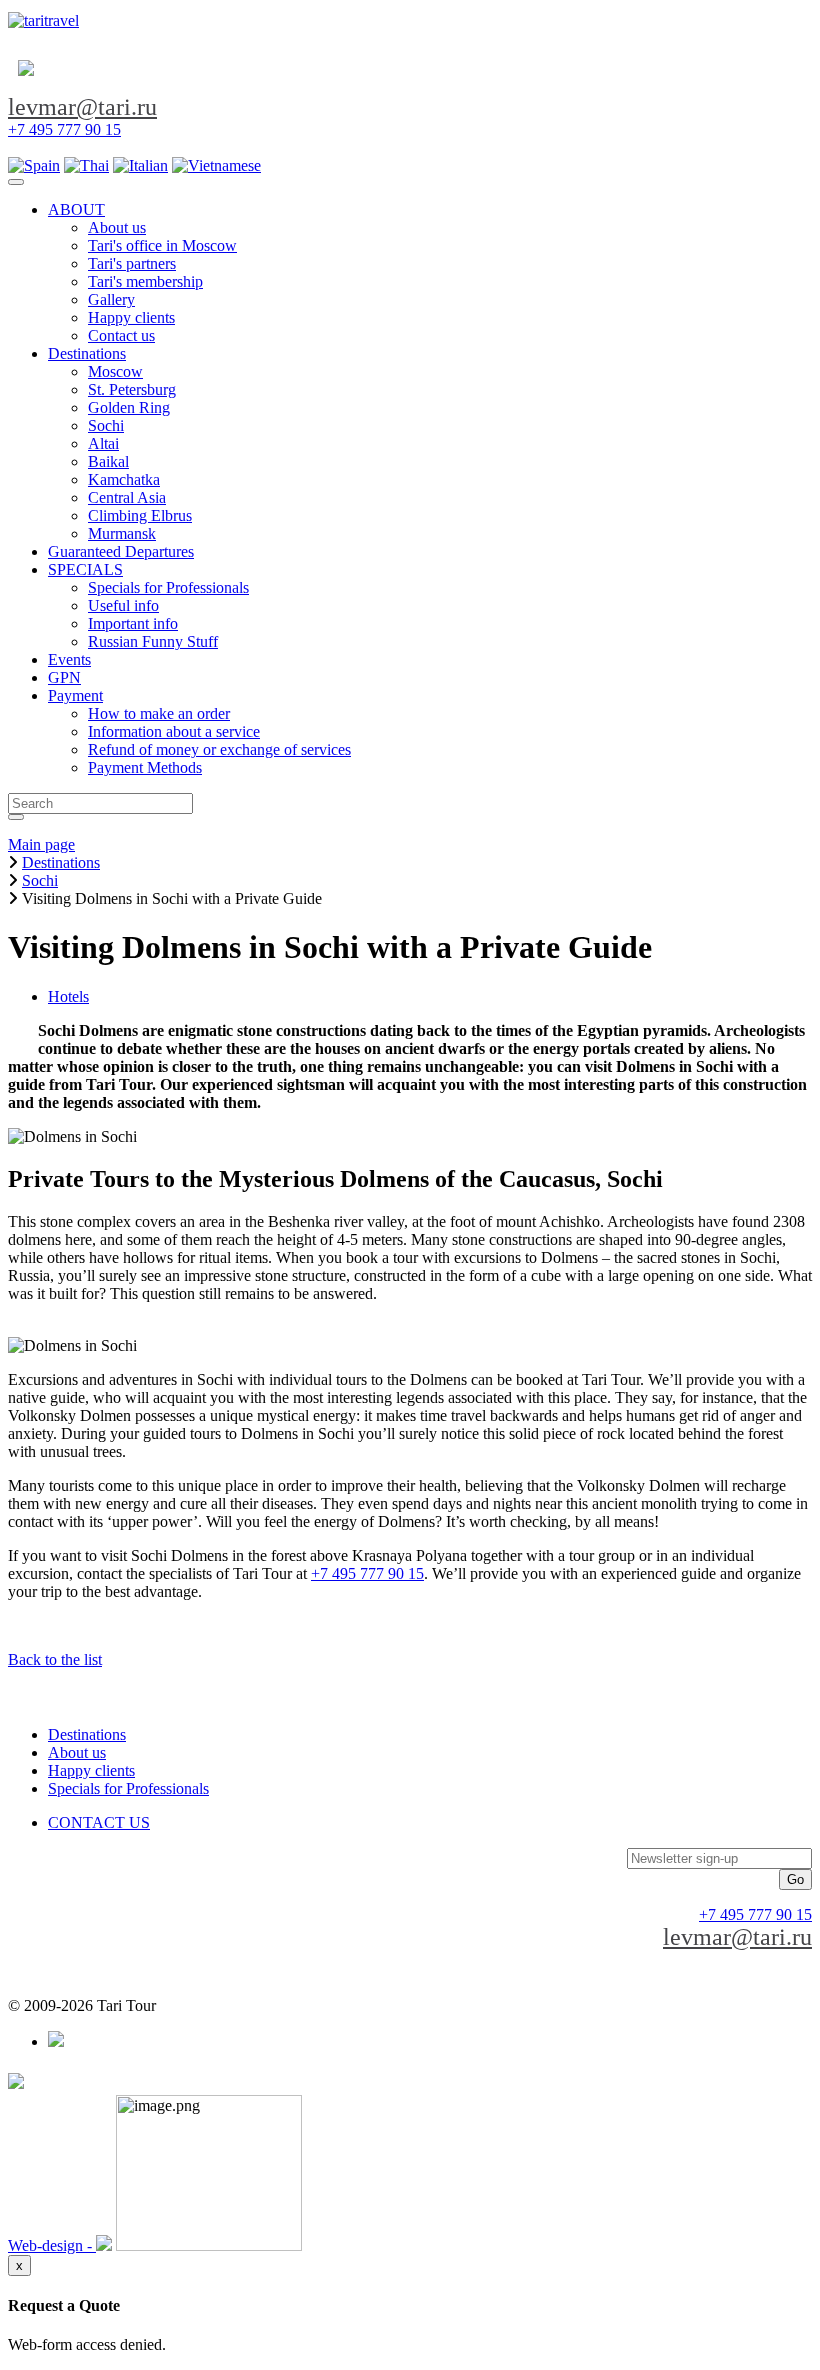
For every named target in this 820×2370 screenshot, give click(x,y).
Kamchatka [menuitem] (124, 479)
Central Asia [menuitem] (127, 497)
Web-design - (52, 2245)
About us (77, 1752)
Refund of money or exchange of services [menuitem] (219, 749)
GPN (64, 677)
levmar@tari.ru (82, 107)
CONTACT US (99, 1822)
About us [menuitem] (117, 227)
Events (69, 659)
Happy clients (91, 1770)
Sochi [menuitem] (106, 425)
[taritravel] (43, 20)
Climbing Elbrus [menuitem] (140, 515)
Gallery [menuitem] (111, 299)
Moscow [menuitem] (115, 371)
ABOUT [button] (76, 209)
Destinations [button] (87, 353)
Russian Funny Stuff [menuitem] (153, 641)
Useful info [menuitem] (123, 605)
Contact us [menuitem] (121, 335)
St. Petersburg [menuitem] (132, 389)
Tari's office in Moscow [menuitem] (162, 245)
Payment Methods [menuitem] (145, 767)
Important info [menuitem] (133, 623)
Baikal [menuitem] (108, 461)
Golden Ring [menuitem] (129, 407)
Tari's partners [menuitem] (132, 263)
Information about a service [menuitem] (174, 731)
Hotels (68, 996)
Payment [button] (75, 695)
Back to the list (55, 1659)
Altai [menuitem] (103, 443)
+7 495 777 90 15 (64, 129)
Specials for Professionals (128, 1788)
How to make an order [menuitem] (159, 713)
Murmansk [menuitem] (122, 533)
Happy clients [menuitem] (131, 317)
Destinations (87, 1734)
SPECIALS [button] (85, 569)
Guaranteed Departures (121, 551)
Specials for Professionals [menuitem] (168, 587)
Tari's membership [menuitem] (145, 281)
